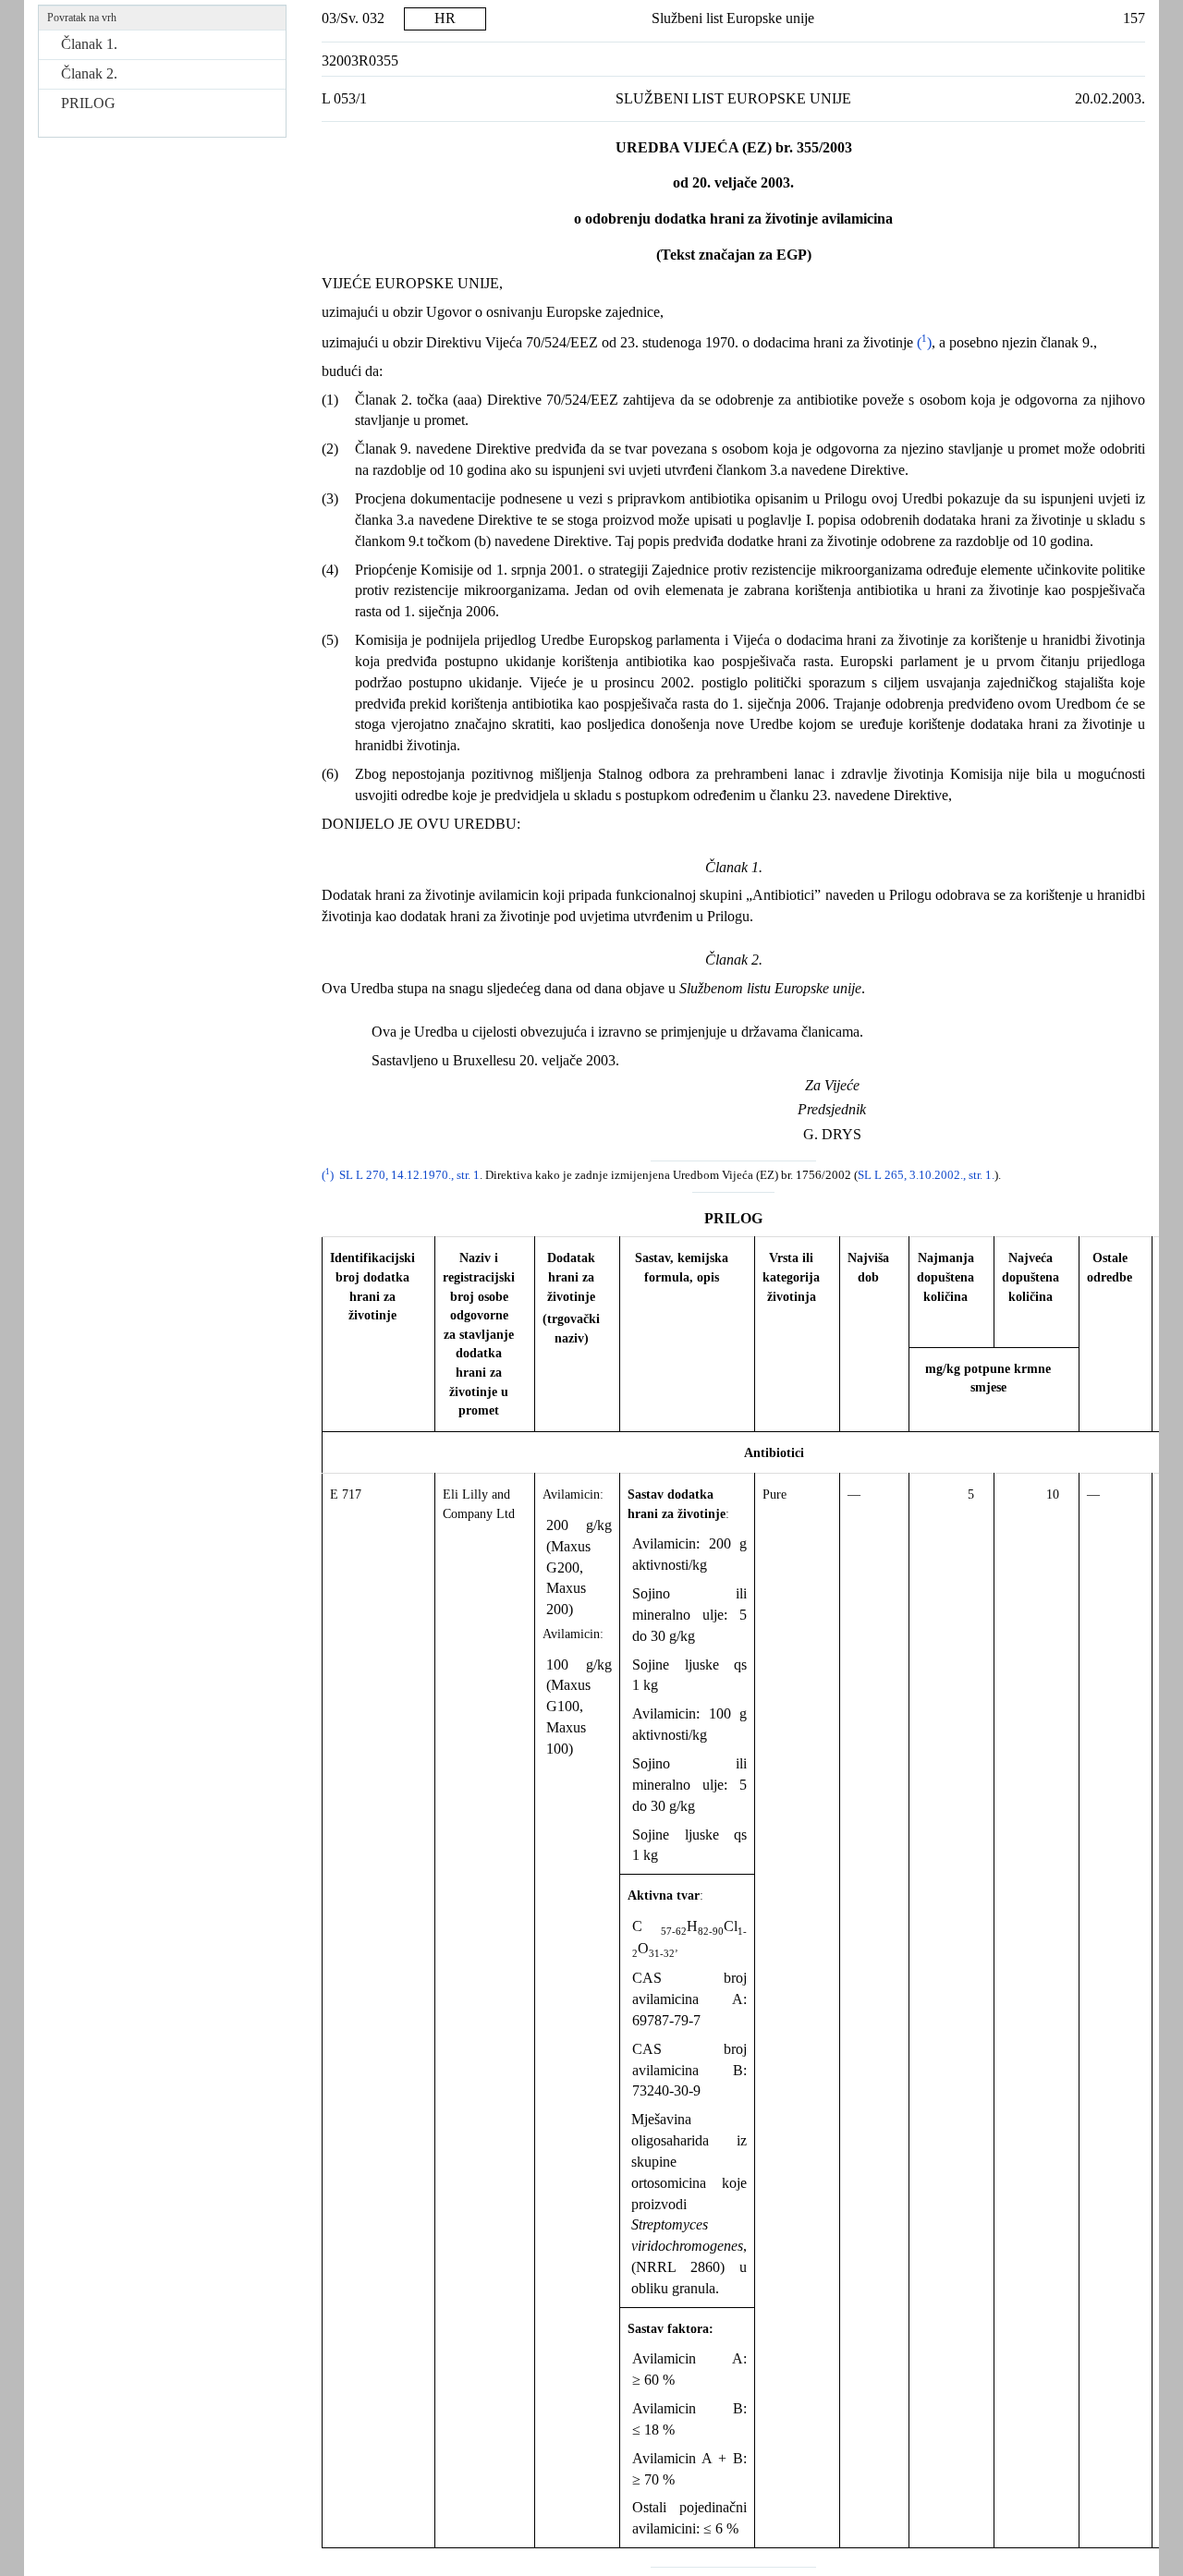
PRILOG (88, 103)
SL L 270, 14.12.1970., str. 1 (409, 1175)
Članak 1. (89, 44)
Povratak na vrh (82, 18)
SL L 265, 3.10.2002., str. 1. (926, 1175)
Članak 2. (89, 73)
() (922, 342)
